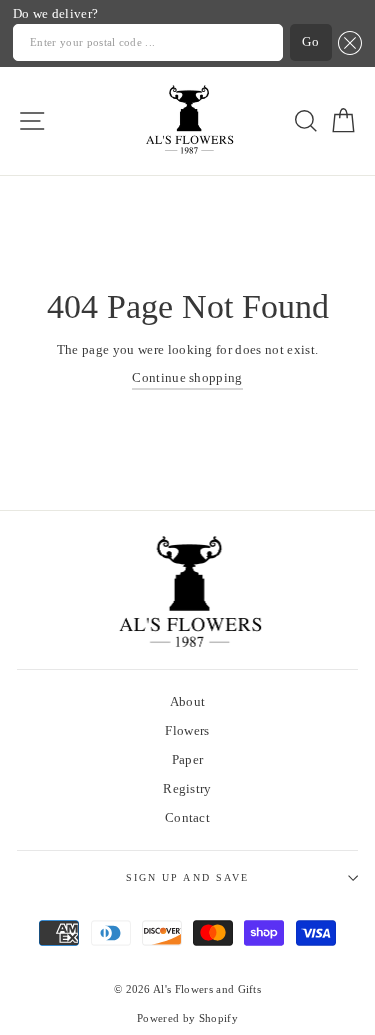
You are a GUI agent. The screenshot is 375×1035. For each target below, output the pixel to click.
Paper (188, 760)
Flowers (187, 731)
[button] (347, 42)
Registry (187, 789)
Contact (187, 818)
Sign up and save (187, 877)
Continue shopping (187, 378)
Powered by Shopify (187, 1018)
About (188, 702)
